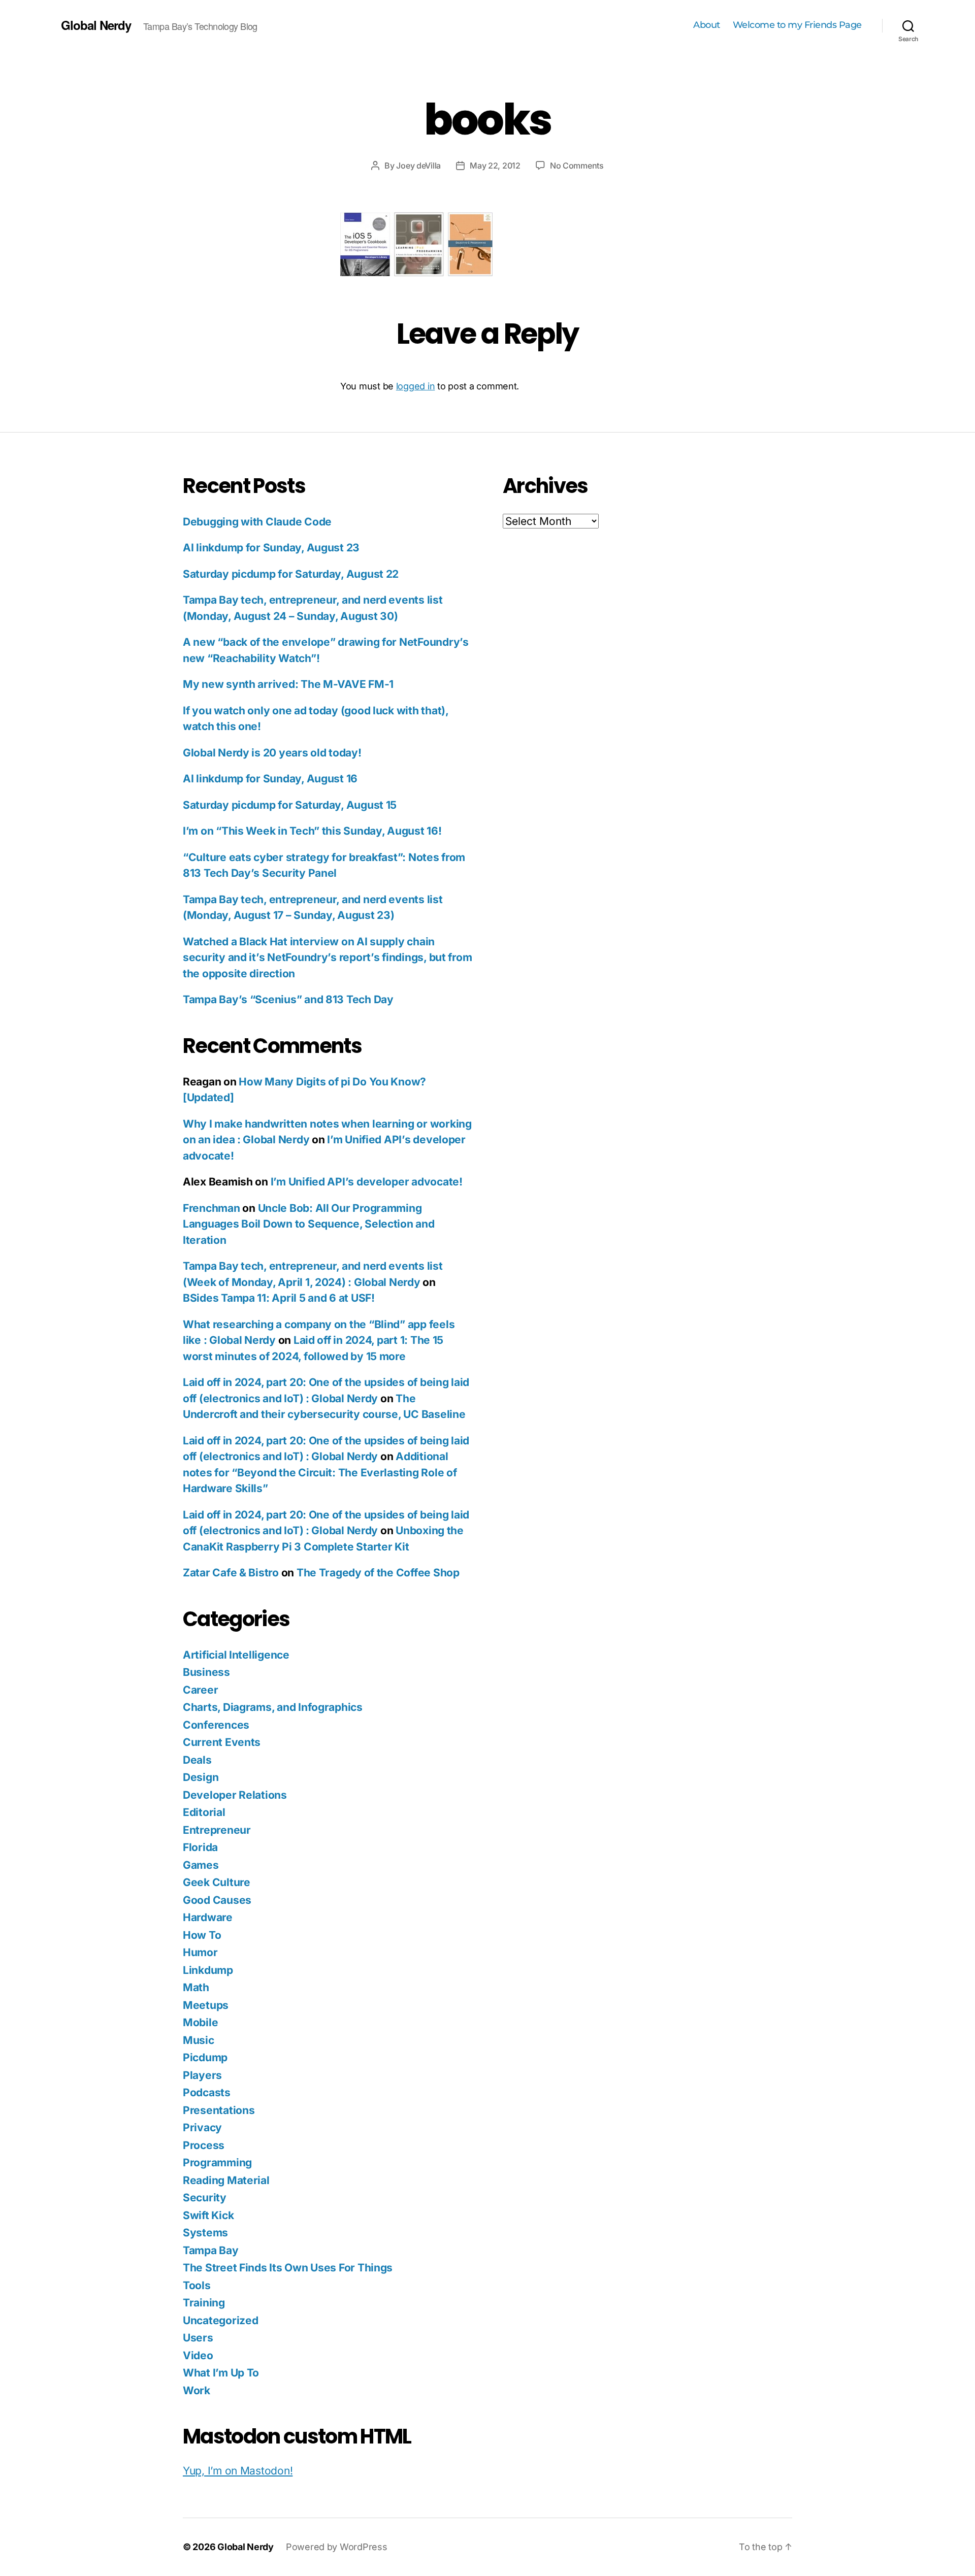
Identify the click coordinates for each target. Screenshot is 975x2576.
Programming (217, 2162)
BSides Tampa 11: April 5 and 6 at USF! (279, 1298)
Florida (200, 1847)
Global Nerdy (96, 25)
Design (201, 1777)
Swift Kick (208, 2215)
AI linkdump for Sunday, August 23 (271, 548)
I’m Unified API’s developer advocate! (367, 1182)
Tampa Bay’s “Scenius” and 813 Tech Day (288, 999)
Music (199, 2040)
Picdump (205, 2057)
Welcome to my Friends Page (797, 25)
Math (196, 1987)
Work (197, 2390)
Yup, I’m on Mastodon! (238, 2471)
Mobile (200, 2022)
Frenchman (212, 1208)
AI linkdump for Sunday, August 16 (270, 779)
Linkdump (208, 1970)
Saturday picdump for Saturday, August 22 (291, 574)
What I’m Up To (221, 2373)
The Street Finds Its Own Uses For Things (288, 2268)
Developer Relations (235, 1795)
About (707, 25)
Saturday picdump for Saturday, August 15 (290, 805)
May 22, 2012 (495, 166)
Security (205, 2198)
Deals (197, 1760)
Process (204, 2145)
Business (206, 1672)
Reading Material (226, 2180)
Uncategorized (221, 2320)
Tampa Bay (211, 2250)
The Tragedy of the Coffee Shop (378, 1573)
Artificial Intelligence (236, 1655)
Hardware (208, 1917)
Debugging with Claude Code (257, 522)
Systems (205, 2233)
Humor (200, 1952)
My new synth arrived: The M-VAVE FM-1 (288, 684)
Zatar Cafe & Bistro (231, 1573)
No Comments (577, 166)
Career (200, 1690)
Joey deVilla (418, 166)
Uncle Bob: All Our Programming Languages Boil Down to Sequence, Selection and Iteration (309, 1224)
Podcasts (207, 2092)
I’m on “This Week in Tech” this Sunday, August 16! (312, 831)
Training (204, 2303)
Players (202, 2075)
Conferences (216, 1725)
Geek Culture (217, 1882)
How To (202, 1935)
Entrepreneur (217, 1830)
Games (201, 1865)
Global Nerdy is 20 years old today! (272, 753)
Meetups (206, 2005)
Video (198, 2355)
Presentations (219, 2110)
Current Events (222, 1742)
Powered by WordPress (337, 2547)
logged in (416, 386)
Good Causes (217, 1900)
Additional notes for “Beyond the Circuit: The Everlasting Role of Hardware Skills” (320, 1472)
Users (198, 2338)
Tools (197, 2285)
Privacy (202, 2127)
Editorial (204, 1812)
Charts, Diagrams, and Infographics (273, 1707)
